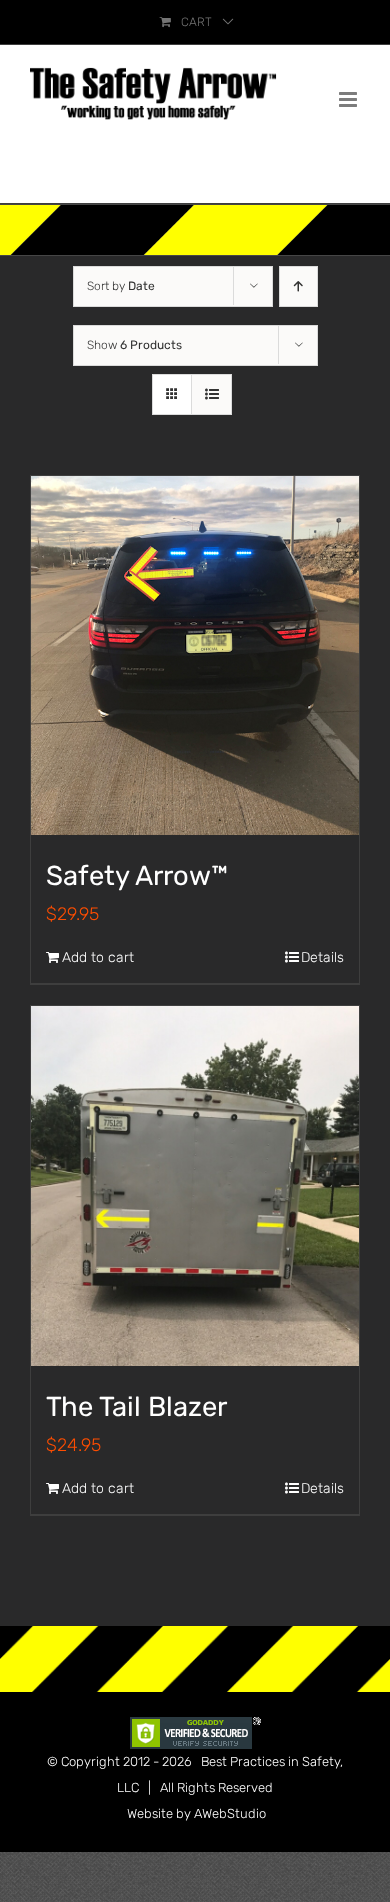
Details (322, 957)
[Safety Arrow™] (195, 655)
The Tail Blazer (136, 1406)
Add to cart (98, 957)
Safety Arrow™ (137, 875)
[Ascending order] (298, 286)
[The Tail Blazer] (195, 1186)
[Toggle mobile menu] (349, 99)
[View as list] (211, 394)
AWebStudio (230, 1813)
